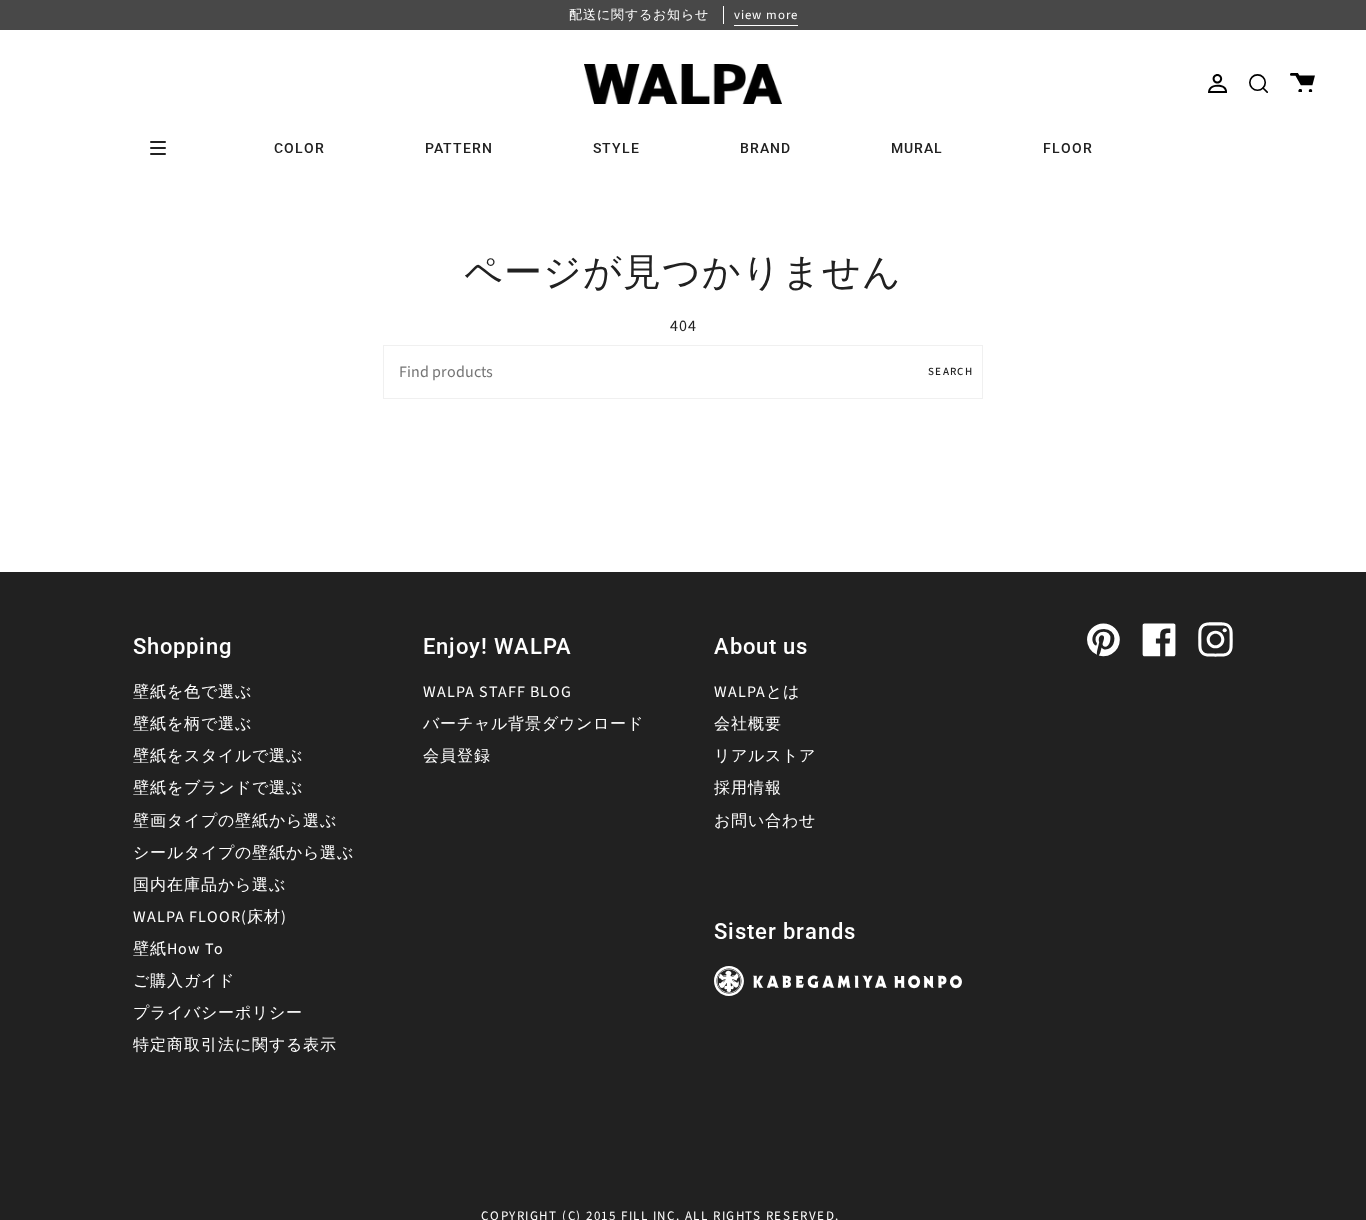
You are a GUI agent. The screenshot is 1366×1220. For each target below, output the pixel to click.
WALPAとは (757, 692)
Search (950, 371)
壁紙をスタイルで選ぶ (218, 756)
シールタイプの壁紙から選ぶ (243, 853)
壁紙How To (178, 949)
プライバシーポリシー (218, 1013)
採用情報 (748, 788)
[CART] (1302, 83)
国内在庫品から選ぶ (209, 885)
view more (766, 15)
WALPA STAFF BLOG (497, 692)
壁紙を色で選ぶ (192, 692)
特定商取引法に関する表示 (235, 1045)
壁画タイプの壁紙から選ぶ (235, 821)
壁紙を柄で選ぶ (192, 724)
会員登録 (457, 756)
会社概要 (748, 724)
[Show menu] (165, 148)
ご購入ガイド (184, 981)
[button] (1258, 83)
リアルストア (765, 756)
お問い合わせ (765, 821)
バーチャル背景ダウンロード (533, 724)
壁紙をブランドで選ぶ (218, 788)
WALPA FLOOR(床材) (210, 917)
